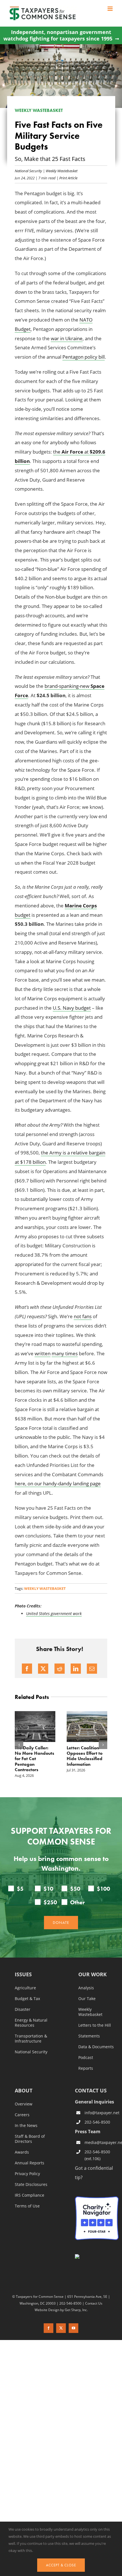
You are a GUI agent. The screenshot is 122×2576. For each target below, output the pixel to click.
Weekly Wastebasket (62, 171)
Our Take (87, 1999)
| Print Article (67, 178)
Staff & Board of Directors (30, 2139)
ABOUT (24, 2091)
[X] (43, 1669)
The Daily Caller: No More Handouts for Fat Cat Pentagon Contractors (34, 1759)
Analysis (86, 1988)
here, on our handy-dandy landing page (58, 1483)
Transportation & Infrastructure (31, 2039)
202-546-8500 (97, 2122)
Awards (22, 2152)
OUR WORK (92, 1975)
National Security (28, 171)
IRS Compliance (30, 2195)
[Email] (92, 1669)
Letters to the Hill (95, 2025)
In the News (26, 2126)
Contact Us (94, 2303)
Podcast (86, 2058)
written (43, 1353)
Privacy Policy (27, 2174)
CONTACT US (91, 2090)
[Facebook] (27, 1669)
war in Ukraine (67, 338)
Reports (86, 2068)
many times (65, 1353)
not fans (83, 1316)
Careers (22, 2115)
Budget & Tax (27, 1999)
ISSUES (23, 1975)
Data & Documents (96, 2047)
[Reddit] (60, 1669)
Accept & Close (61, 2565)
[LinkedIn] (76, 1669)
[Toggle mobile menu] (111, 9)
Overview (24, 2104)
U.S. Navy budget (72, 1008)
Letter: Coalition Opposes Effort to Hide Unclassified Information (85, 1756)
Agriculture (25, 1988)
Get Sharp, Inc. (76, 2309)
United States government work (54, 1614)
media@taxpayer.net (102, 2142)
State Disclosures (31, 2184)
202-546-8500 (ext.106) (97, 2155)
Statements (89, 2036)
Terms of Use (27, 2206)
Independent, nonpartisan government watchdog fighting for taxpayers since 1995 (58, 35)
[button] (19, 1745)
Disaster (23, 2009)
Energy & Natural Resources (31, 2023)
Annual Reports (30, 2163)
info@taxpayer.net (102, 2113)
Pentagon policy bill (84, 357)
